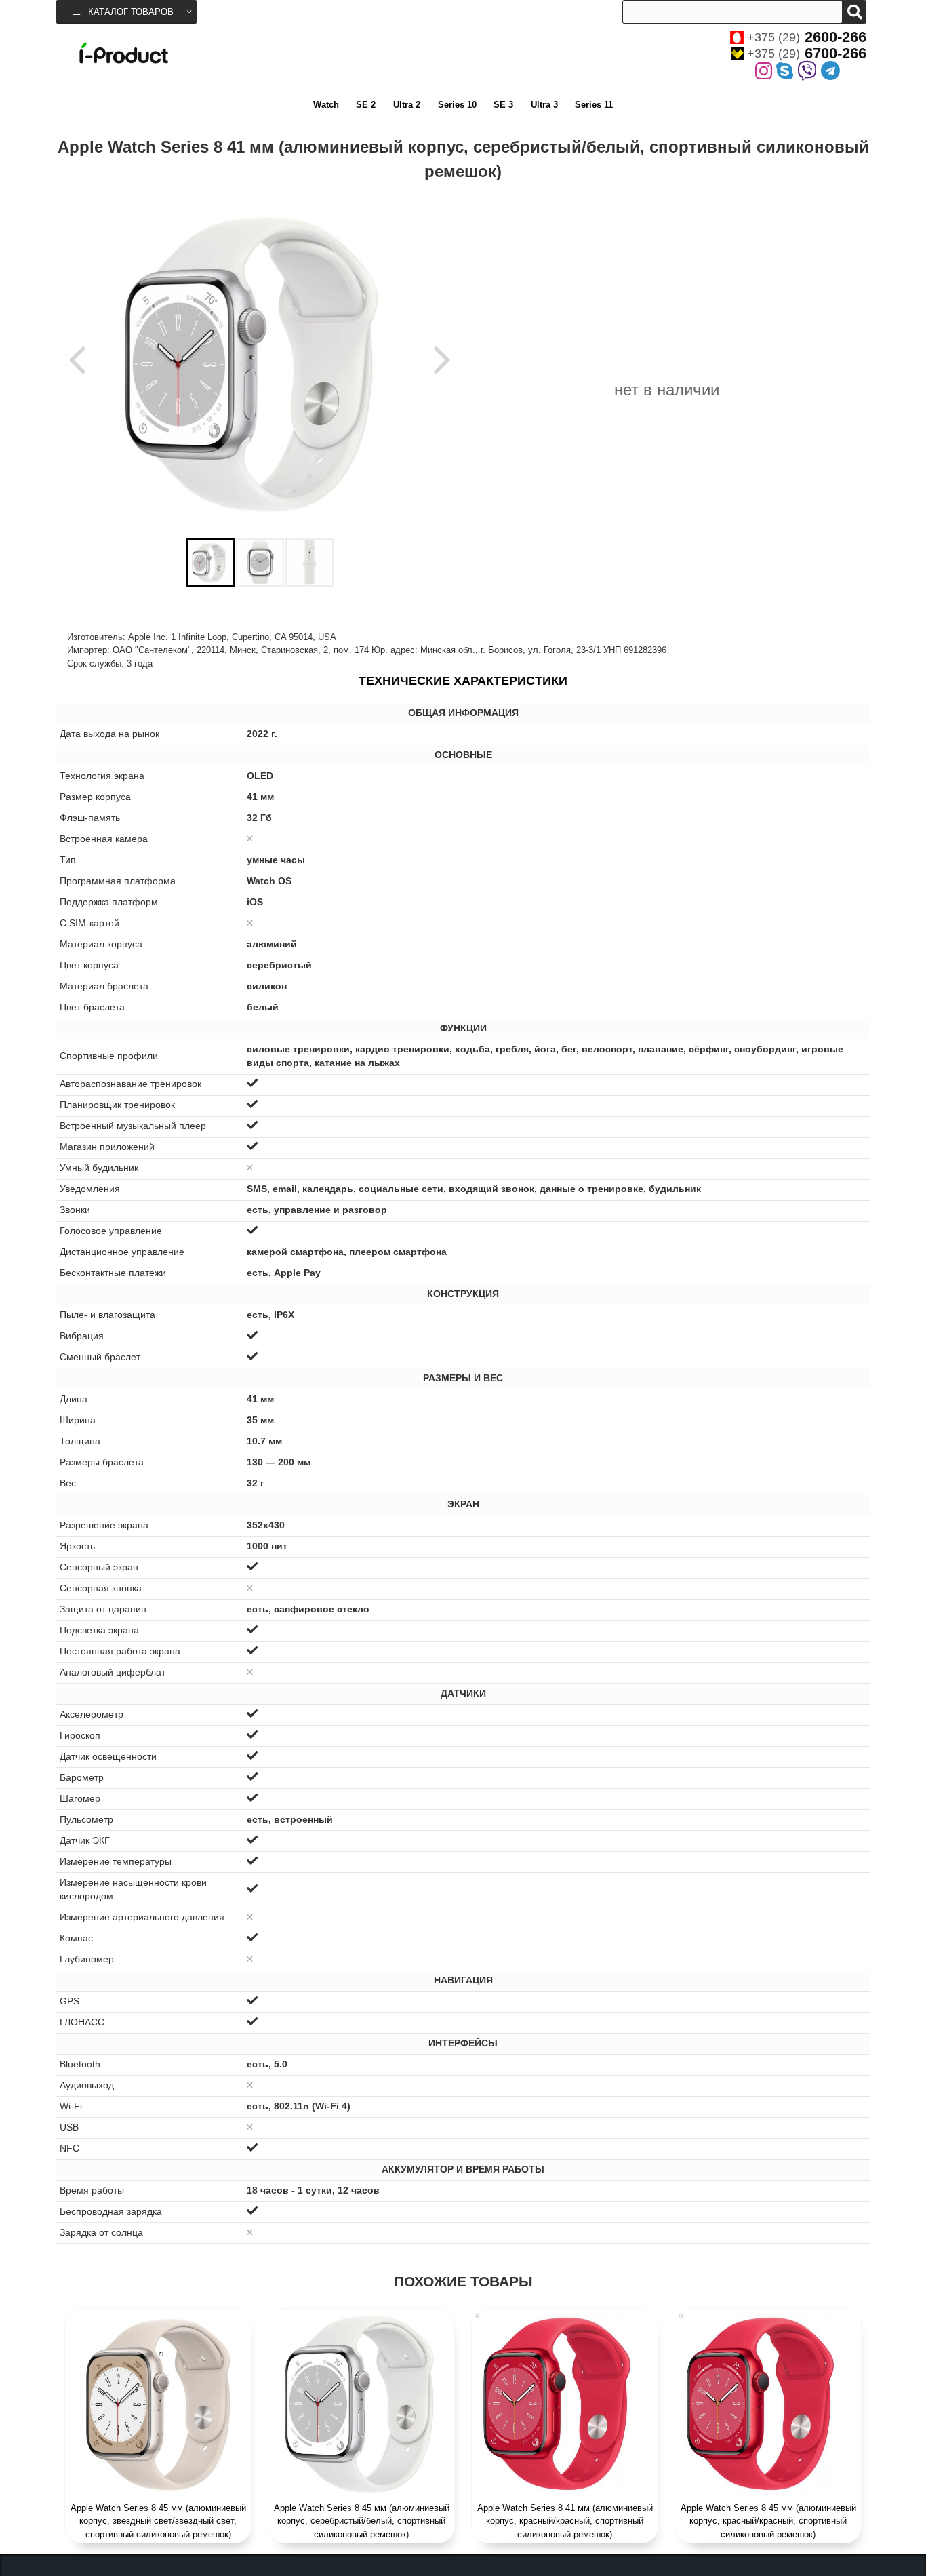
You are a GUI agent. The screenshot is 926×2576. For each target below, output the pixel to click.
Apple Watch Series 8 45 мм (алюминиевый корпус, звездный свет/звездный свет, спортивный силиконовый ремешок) (158, 2521)
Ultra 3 (544, 105)
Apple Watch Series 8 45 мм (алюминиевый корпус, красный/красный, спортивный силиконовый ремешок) (768, 2521)
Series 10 (457, 105)
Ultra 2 (407, 105)
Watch (326, 105)
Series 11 (594, 105)
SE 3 (503, 105)
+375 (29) (807, 37)
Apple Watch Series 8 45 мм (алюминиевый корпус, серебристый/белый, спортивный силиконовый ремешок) (362, 2521)
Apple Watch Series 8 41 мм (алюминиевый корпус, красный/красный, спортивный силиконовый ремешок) (565, 2521)
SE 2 (366, 105)
